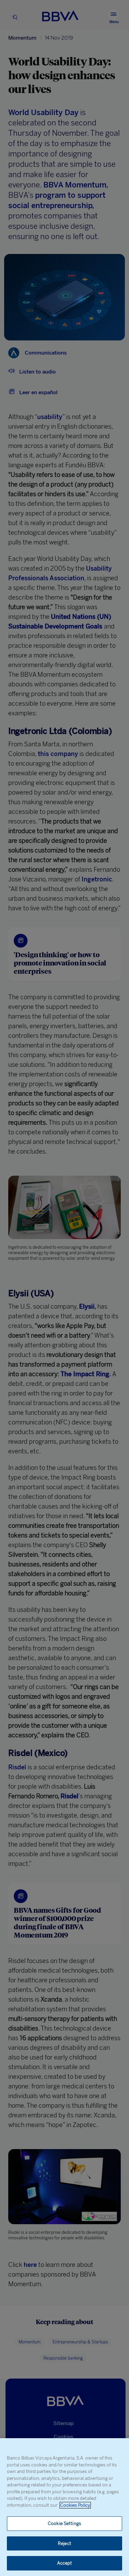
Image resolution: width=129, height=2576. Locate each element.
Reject (64, 2543)
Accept (65, 2563)
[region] (64, 2507)
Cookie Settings (64, 2523)
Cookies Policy (75, 2505)
